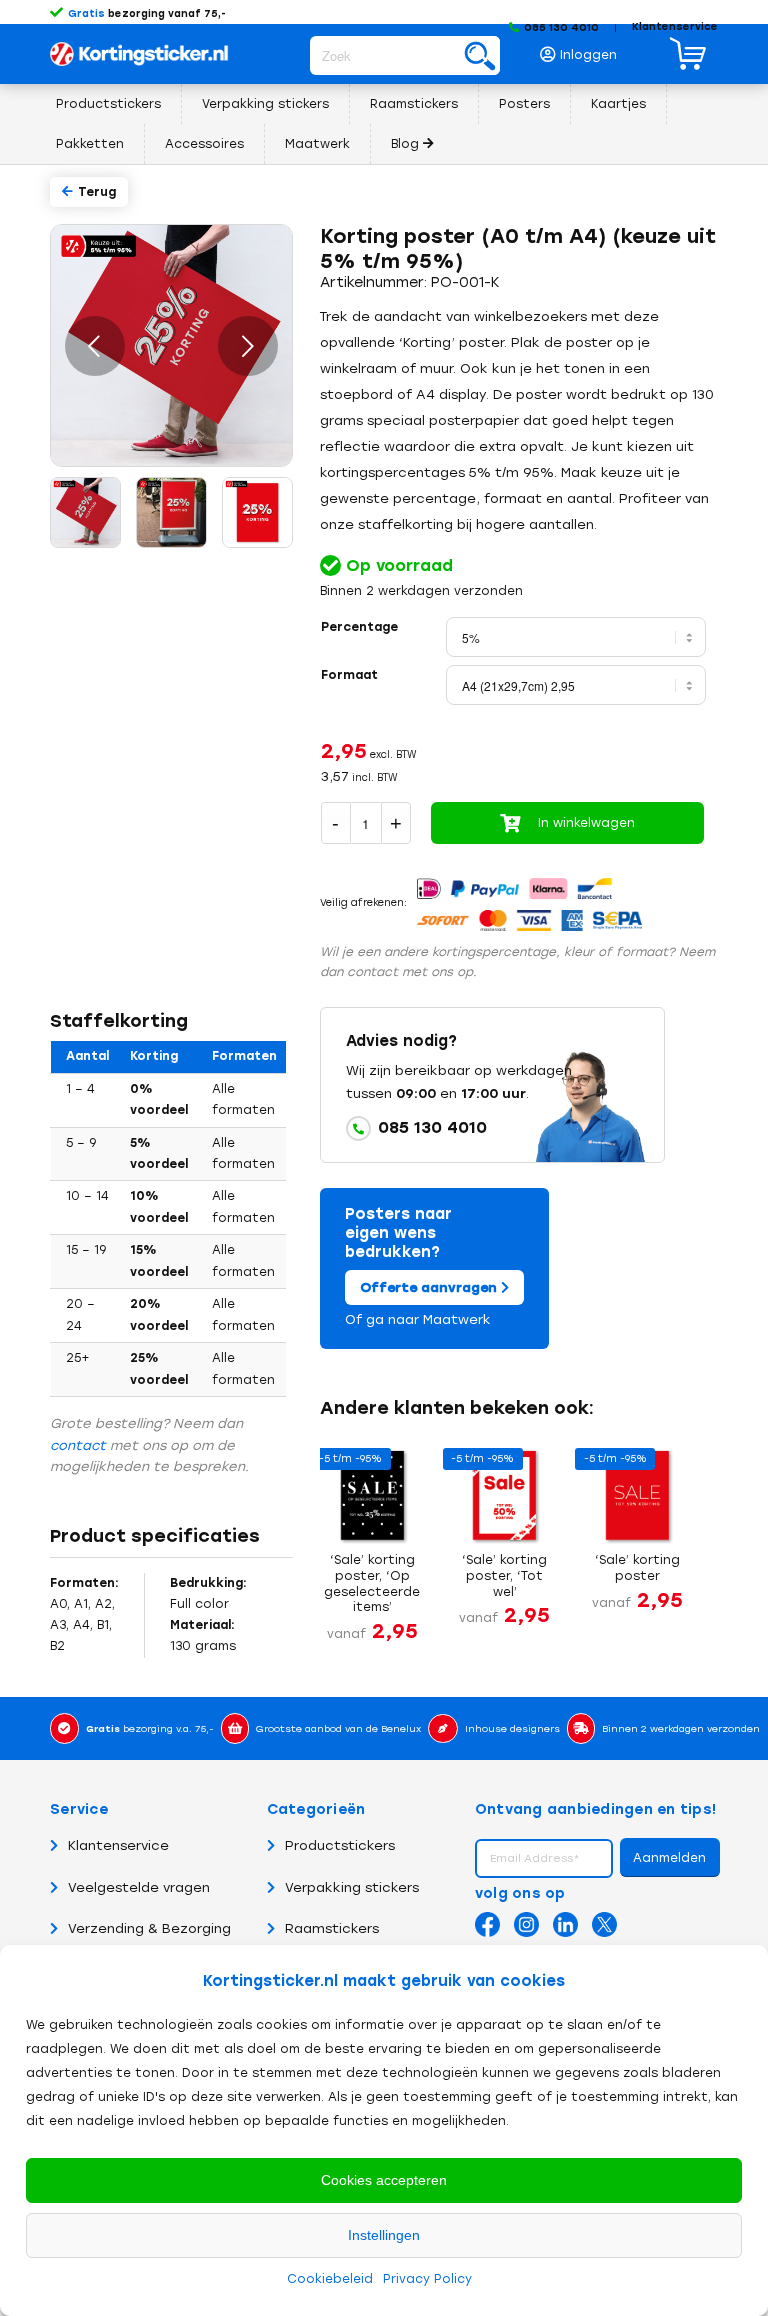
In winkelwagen (586, 823)
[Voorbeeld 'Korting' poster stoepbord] (170, 511)
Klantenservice (675, 26)
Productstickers (340, 1845)
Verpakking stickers (352, 1887)
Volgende (248, 346)
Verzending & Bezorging (149, 1928)
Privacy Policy (427, 2279)
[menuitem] (584, 49)
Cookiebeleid (330, 2279)
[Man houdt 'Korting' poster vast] (84, 511)
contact (78, 1445)
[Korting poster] (256, 511)
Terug (97, 192)
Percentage (359, 627)
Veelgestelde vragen (139, 1887)
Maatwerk (457, 1319)
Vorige (95, 346)
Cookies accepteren (384, 2180)
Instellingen (384, 2235)
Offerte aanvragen (430, 1287)
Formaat (349, 675)
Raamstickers (332, 1928)
